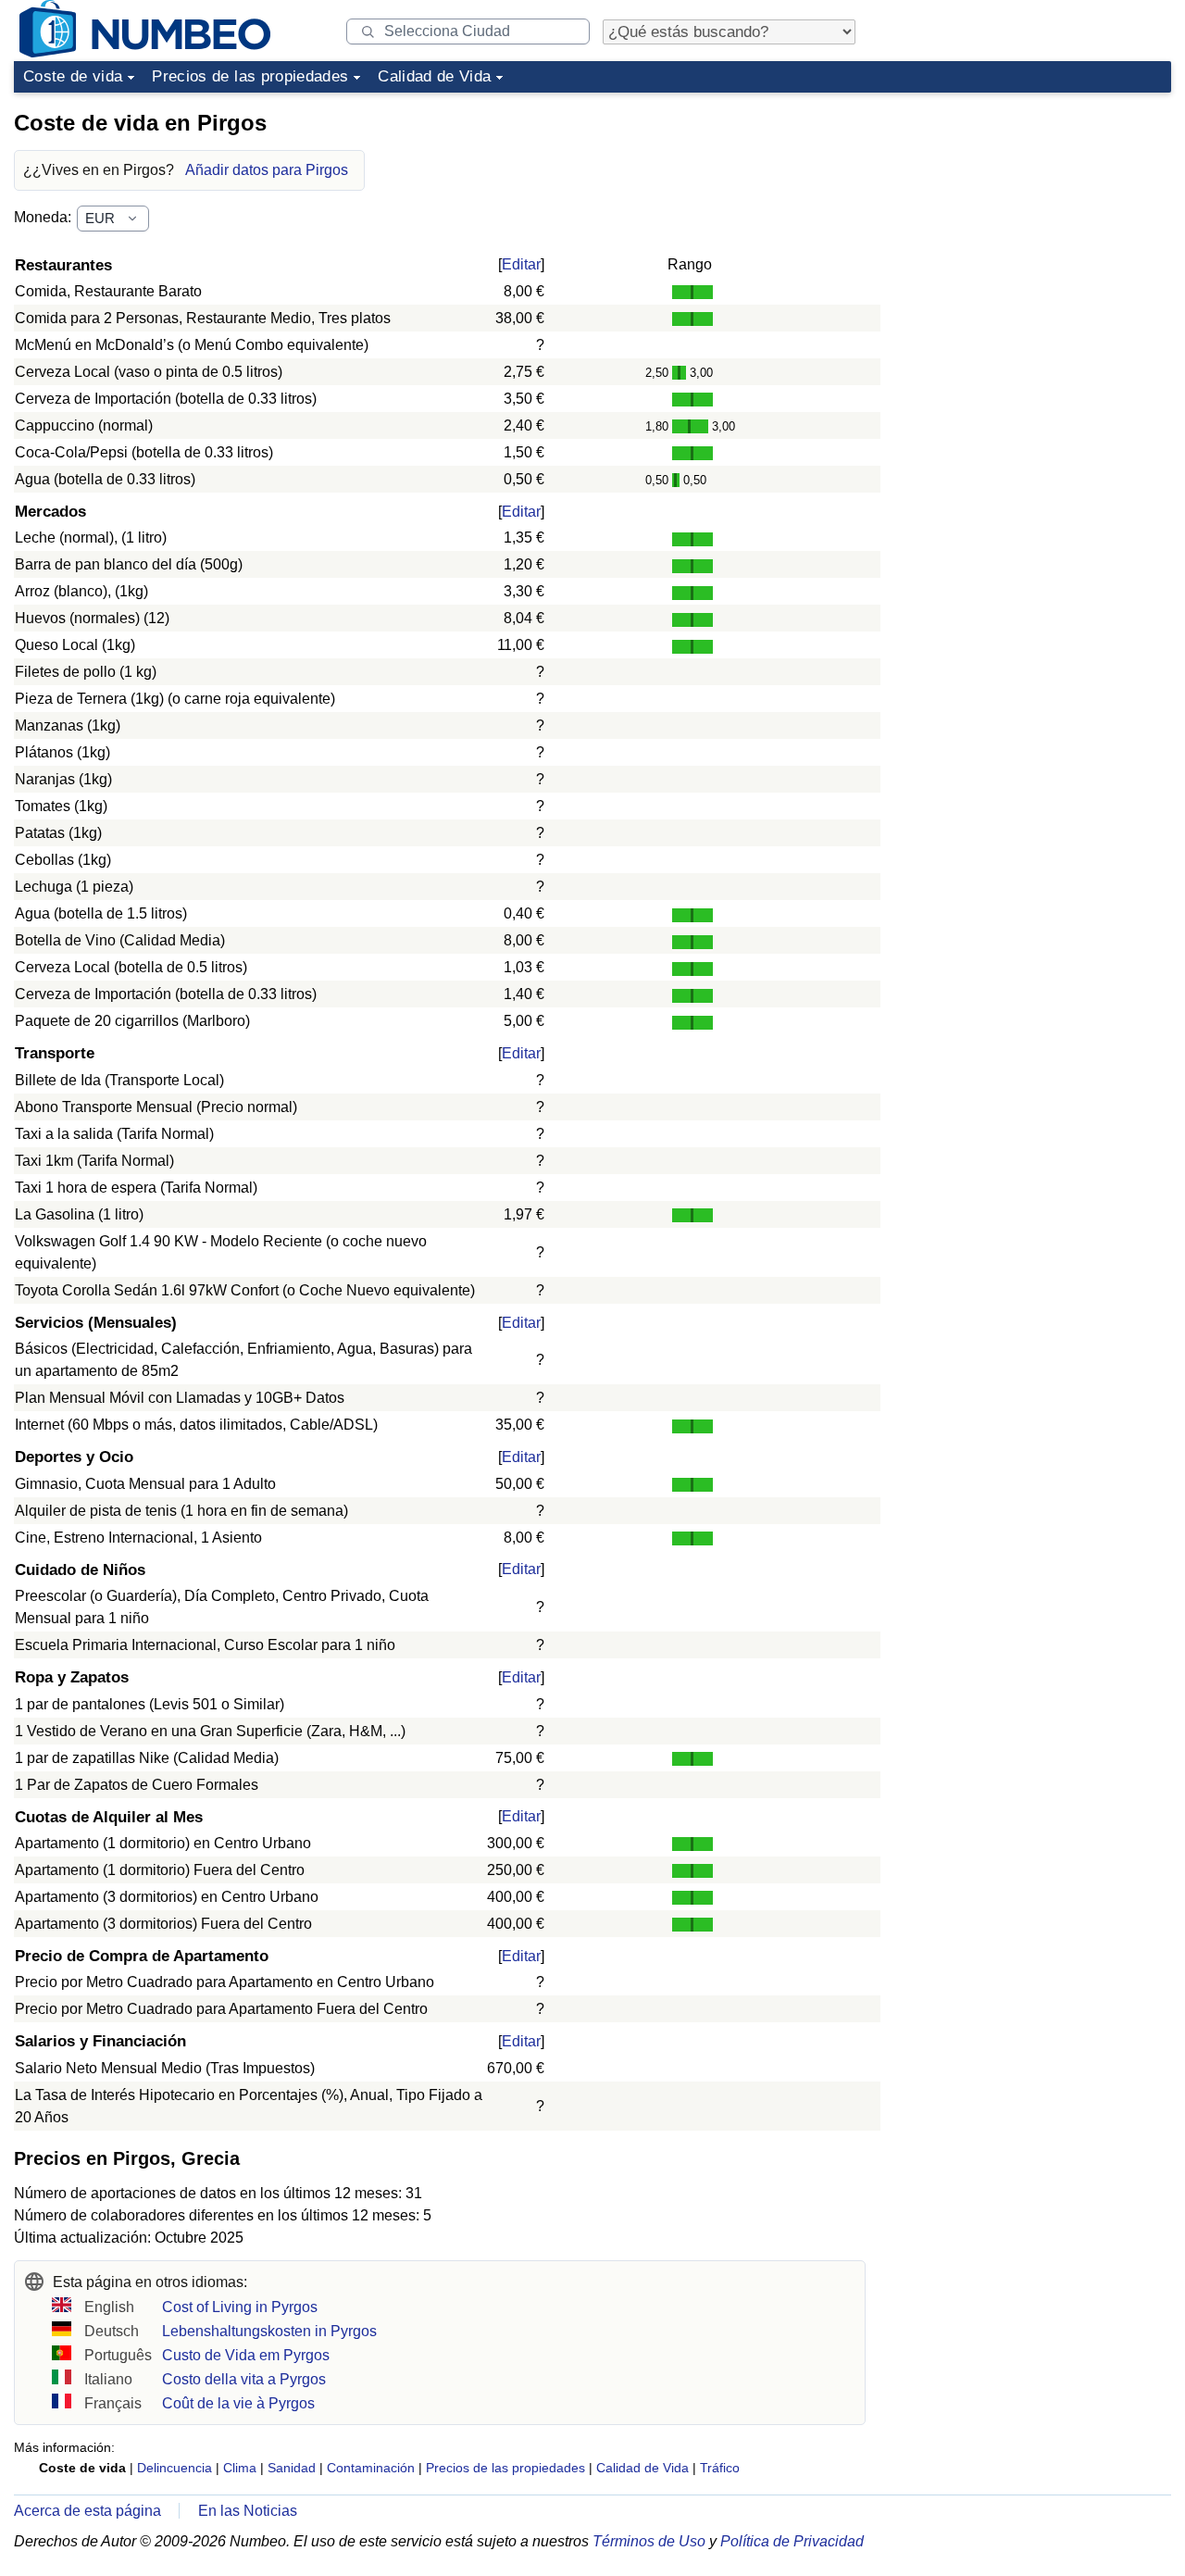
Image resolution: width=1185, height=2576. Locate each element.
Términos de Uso (649, 2541)
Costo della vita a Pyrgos (244, 2379)
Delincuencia (175, 2468)
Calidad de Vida (434, 76)
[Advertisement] (1032, 217)
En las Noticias (248, 2511)
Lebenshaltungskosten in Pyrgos (269, 2331)
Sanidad (292, 2468)
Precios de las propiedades (250, 76)
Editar (521, 264)
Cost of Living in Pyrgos (240, 2307)
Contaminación (371, 2468)
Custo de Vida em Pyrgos (246, 2355)
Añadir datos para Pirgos (267, 170)
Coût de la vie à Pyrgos (238, 2403)
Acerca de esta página (87, 2511)
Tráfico (720, 2468)
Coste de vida (73, 76)
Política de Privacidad (792, 2541)
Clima (240, 2468)
